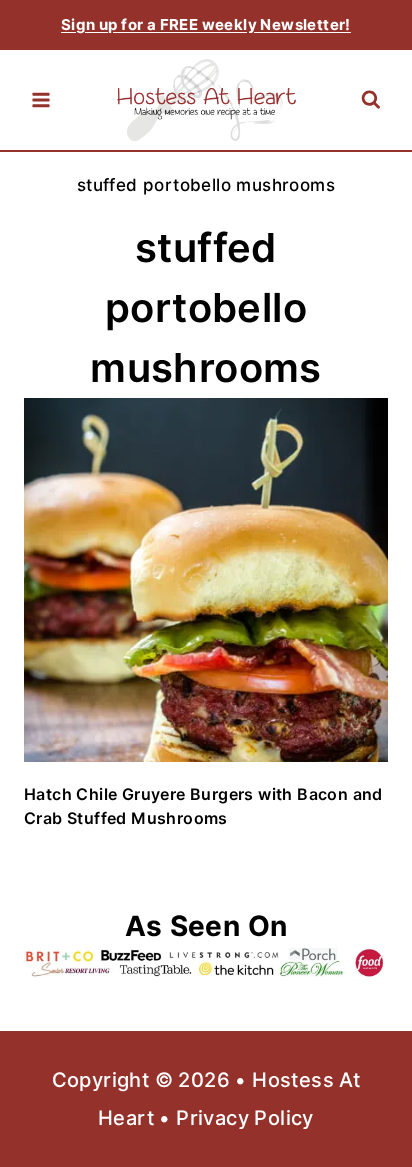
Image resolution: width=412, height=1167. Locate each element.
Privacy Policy (245, 1118)
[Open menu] (41, 100)
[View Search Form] (370, 100)
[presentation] (206, 580)
